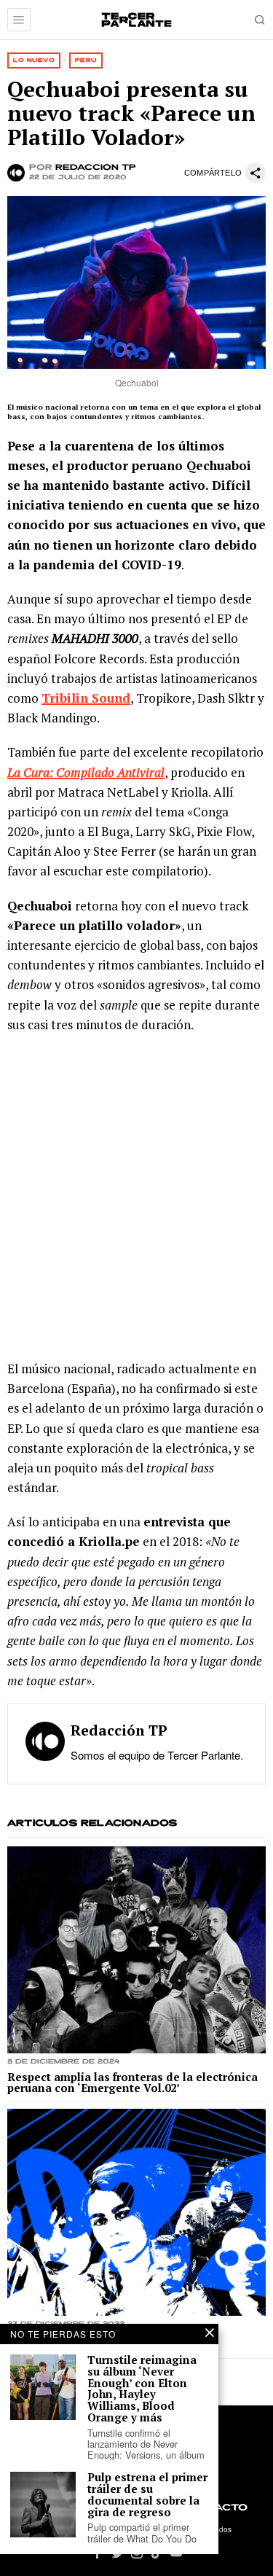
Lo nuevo (34, 60)
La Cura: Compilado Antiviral (86, 772)
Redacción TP (96, 168)
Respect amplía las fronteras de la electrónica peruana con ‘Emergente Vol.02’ (132, 2083)
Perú (86, 60)
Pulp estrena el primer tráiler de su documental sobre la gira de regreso (147, 2495)
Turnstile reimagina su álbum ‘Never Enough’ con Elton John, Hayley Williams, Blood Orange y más (142, 2389)
